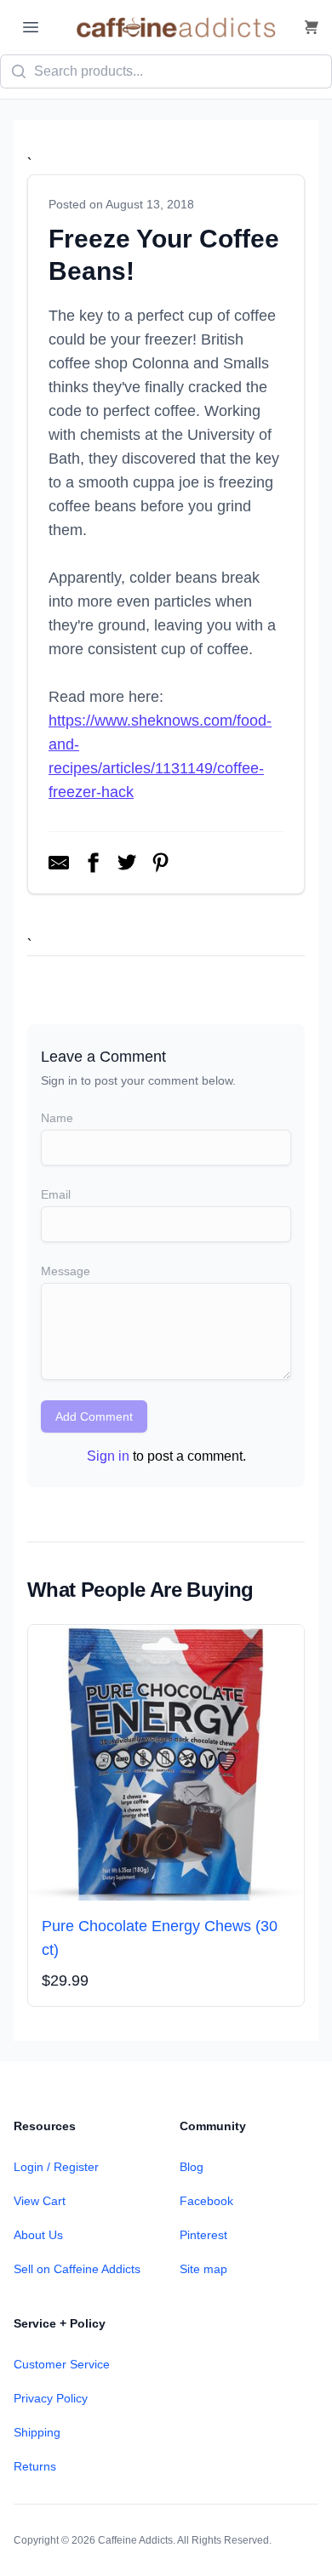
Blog (192, 2167)
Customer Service (62, 2364)
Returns (35, 2466)
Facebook (206, 2201)
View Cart (40, 2201)
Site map (203, 2269)
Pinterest (203, 2235)
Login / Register (56, 2167)
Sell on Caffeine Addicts (77, 2269)
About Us (38, 2235)
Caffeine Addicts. (137, 2540)
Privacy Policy (51, 2398)
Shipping (37, 2432)
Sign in (108, 1456)
